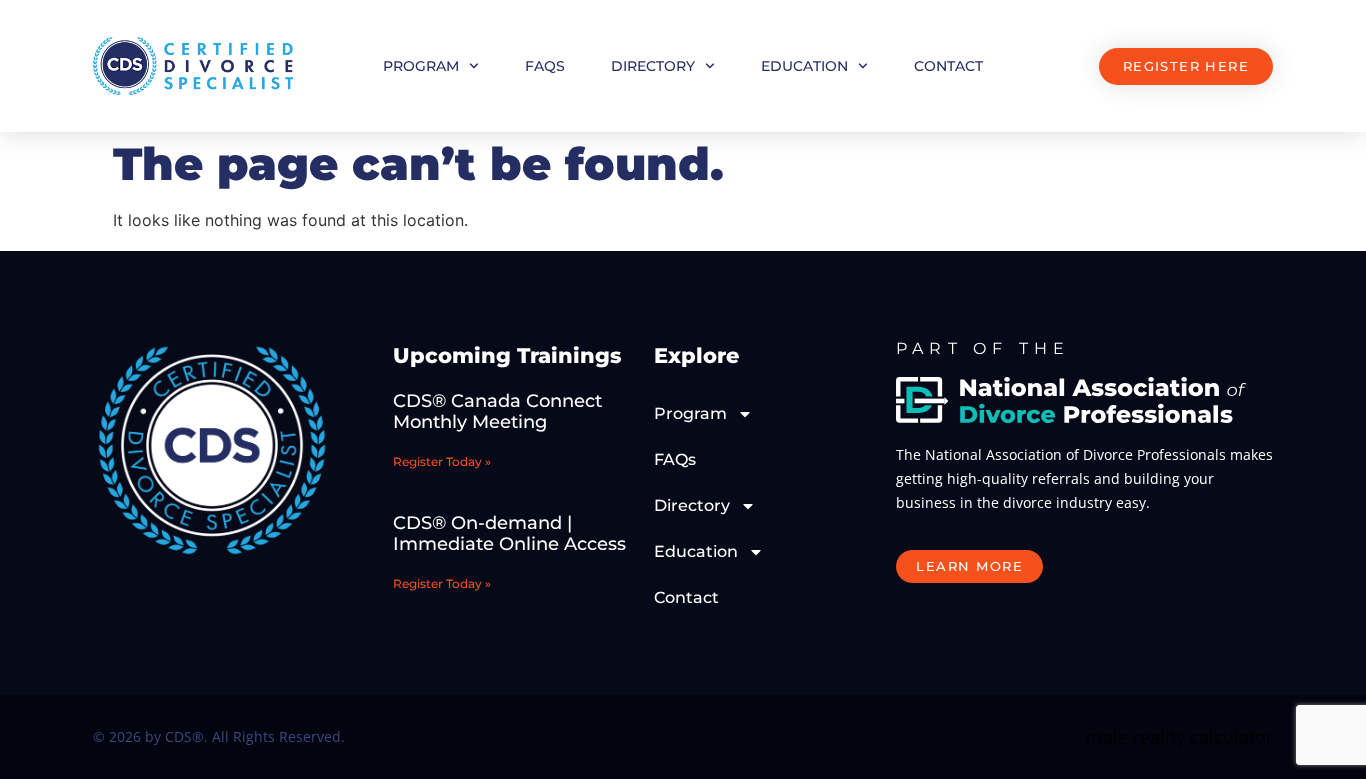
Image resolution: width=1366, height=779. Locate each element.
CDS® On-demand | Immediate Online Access (509, 534)
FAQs (545, 66)
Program (421, 66)
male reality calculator (1179, 737)
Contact (948, 66)
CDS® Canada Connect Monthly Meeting (497, 412)
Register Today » (442, 461)
